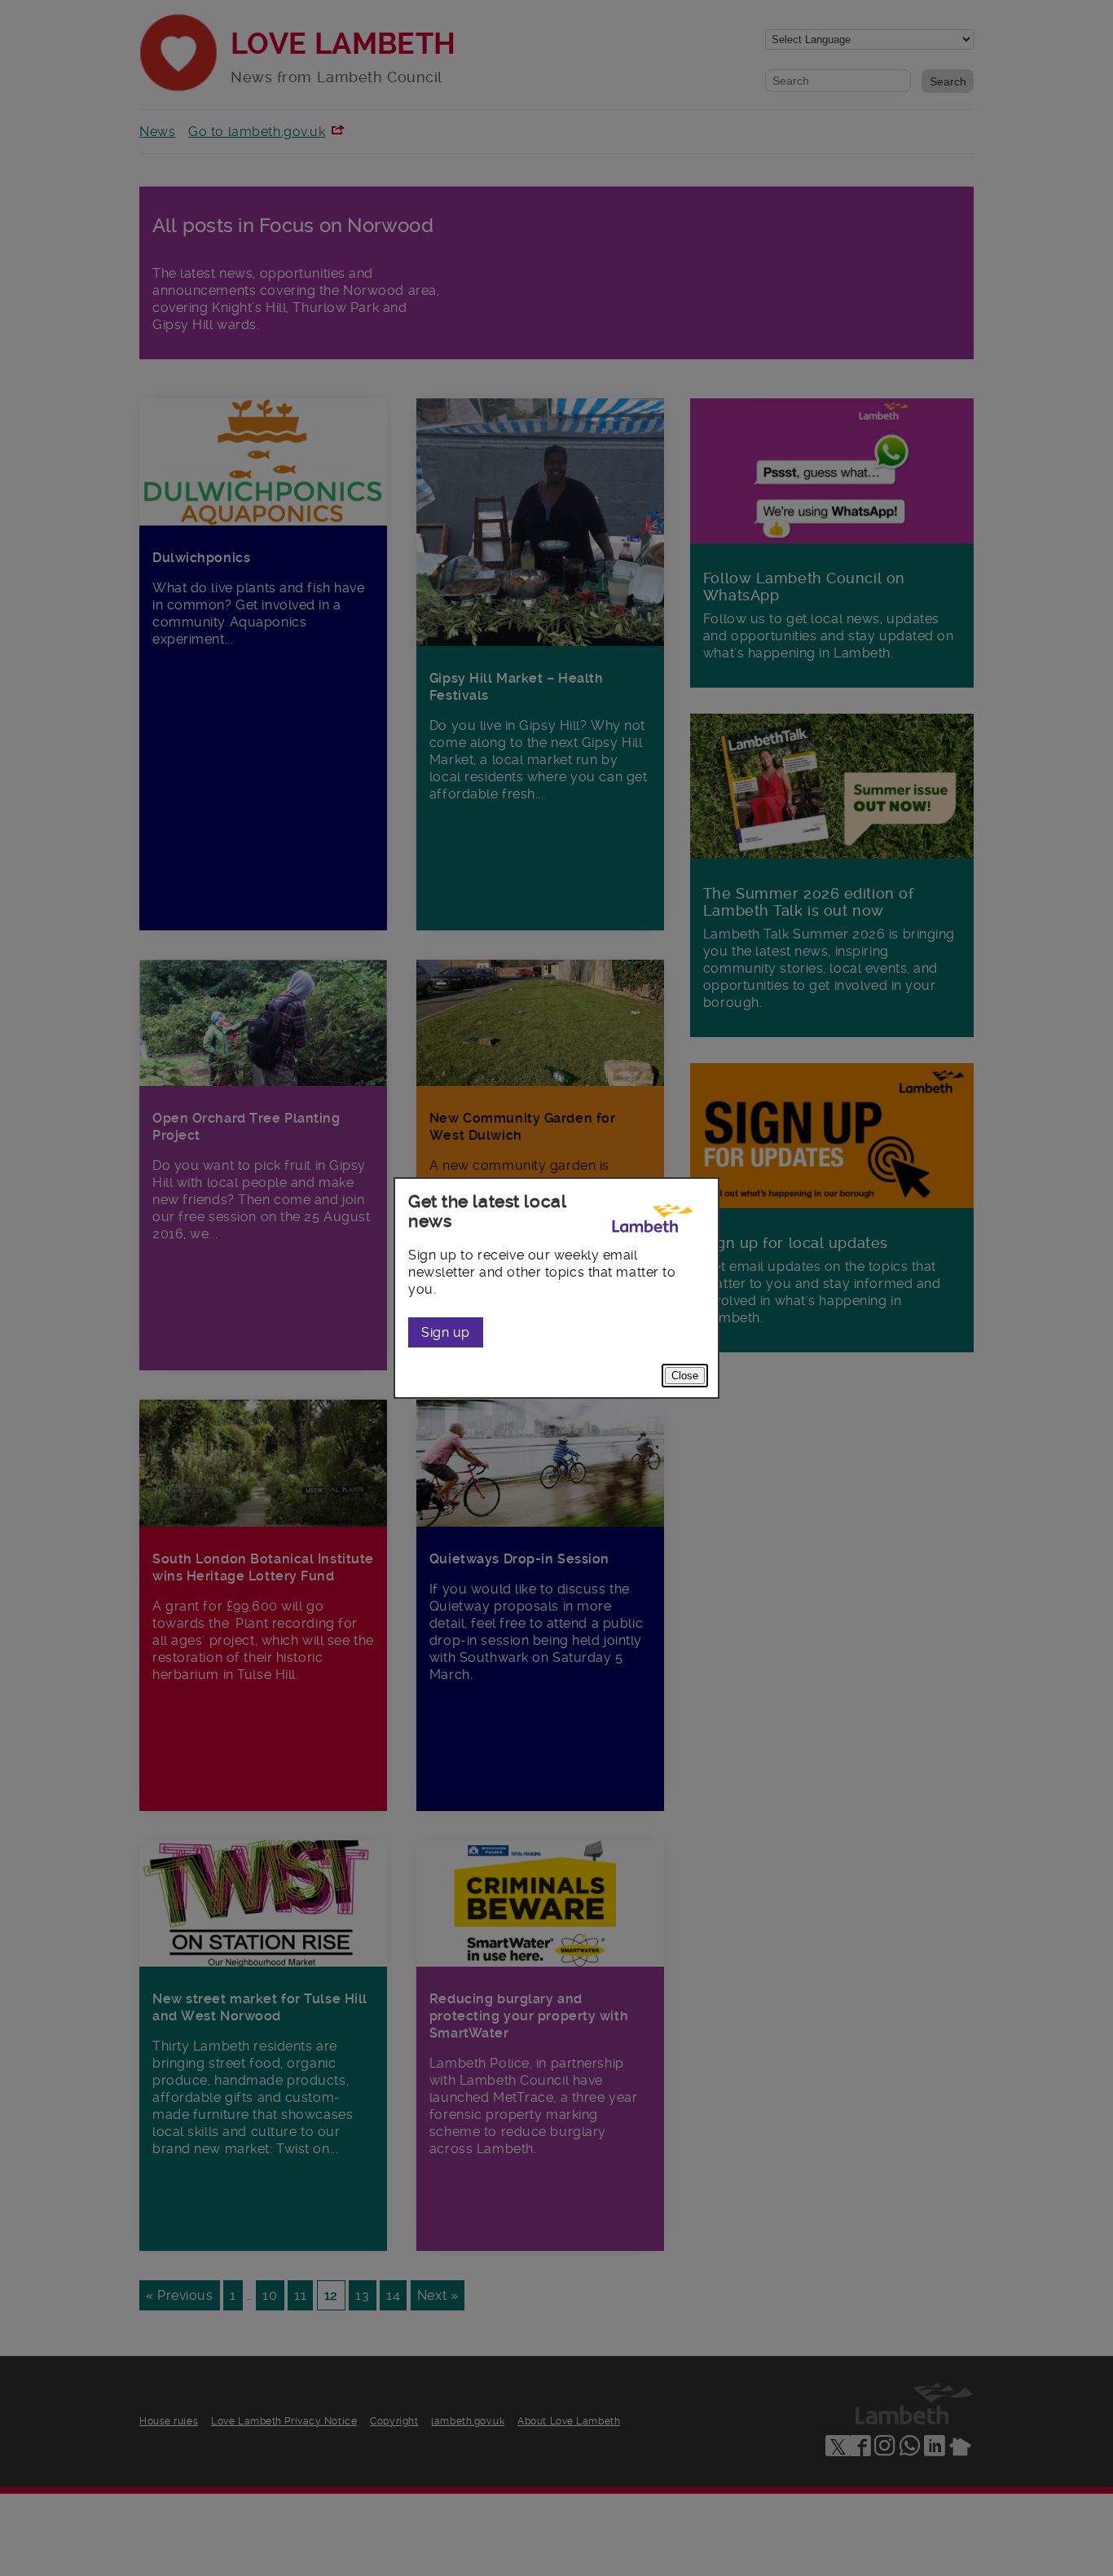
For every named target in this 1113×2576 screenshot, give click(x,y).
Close (685, 1376)
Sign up (446, 1332)
